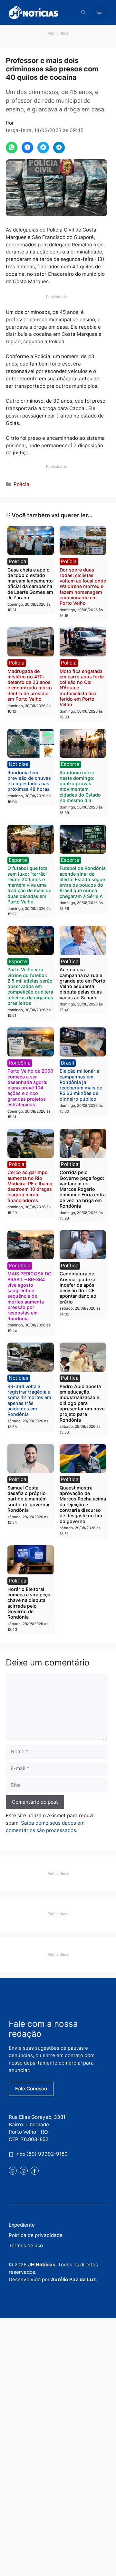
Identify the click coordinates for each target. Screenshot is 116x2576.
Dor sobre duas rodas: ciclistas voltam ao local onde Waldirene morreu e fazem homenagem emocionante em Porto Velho (83, 587)
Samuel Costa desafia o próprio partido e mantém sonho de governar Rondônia (29, 1499)
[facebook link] (35, 2171)
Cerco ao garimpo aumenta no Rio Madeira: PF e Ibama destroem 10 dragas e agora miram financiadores (30, 1186)
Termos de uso (26, 2246)
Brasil (68, 1063)
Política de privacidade (36, 2235)
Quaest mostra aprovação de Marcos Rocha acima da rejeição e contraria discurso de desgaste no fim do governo (83, 1504)
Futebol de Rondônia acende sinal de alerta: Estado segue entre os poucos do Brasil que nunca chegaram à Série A (83, 882)
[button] (83, 12)
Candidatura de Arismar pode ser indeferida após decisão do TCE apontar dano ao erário (79, 1288)
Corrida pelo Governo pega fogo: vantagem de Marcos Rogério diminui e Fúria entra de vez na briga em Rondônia (83, 1189)
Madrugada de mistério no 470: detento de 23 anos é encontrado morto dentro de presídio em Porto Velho (30, 685)
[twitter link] (13, 2171)
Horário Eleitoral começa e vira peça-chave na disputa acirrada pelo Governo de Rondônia (30, 1603)
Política (18, 561)
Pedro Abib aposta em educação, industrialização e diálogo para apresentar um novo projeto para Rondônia (82, 1403)
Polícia (21, 484)
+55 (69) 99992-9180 (42, 2154)
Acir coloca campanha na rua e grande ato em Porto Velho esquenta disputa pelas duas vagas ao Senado (82, 983)
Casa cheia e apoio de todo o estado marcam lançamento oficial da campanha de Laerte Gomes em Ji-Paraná (30, 584)
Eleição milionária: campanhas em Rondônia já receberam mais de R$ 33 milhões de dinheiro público (81, 1085)
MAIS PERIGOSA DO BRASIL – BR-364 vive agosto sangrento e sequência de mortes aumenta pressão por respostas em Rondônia (29, 1296)
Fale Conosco (31, 2089)
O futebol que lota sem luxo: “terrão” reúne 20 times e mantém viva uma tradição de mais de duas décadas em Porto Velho (29, 885)
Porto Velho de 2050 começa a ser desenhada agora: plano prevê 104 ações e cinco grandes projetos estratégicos (30, 1088)
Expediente (22, 2225)
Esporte (70, 764)
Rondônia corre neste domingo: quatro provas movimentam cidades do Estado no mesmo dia (80, 786)
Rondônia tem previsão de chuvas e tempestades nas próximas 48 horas (29, 781)
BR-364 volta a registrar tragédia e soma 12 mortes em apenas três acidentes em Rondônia (29, 1400)
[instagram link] (24, 2171)
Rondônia (20, 1063)
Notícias (19, 764)
